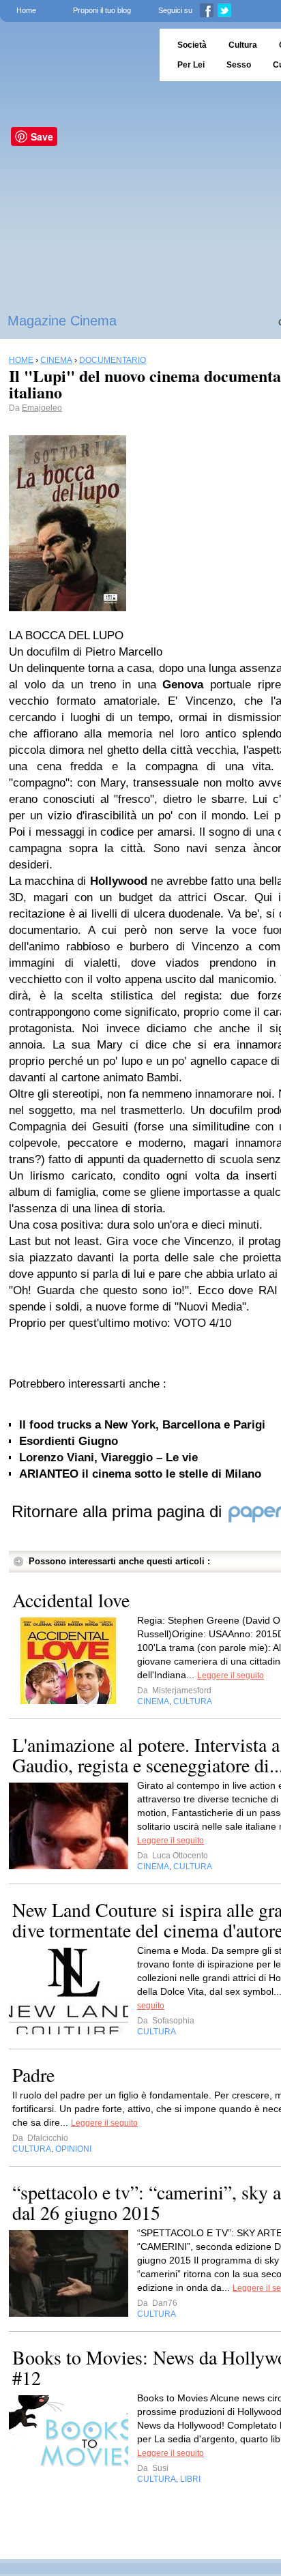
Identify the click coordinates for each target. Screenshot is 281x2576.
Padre (33, 2075)
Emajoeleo (42, 408)
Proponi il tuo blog (102, 10)
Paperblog (75, 55)
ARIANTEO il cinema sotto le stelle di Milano (140, 1474)
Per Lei (191, 65)
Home (26, 10)
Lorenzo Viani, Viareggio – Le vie (108, 1458)
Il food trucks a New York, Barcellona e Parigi (142, 1425)
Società (192, 45)
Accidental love (71, 1600)
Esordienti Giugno (69, 1441)
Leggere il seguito (231, 1675)
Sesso (239, 65)
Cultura (243, 45)
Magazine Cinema (62, 321)
